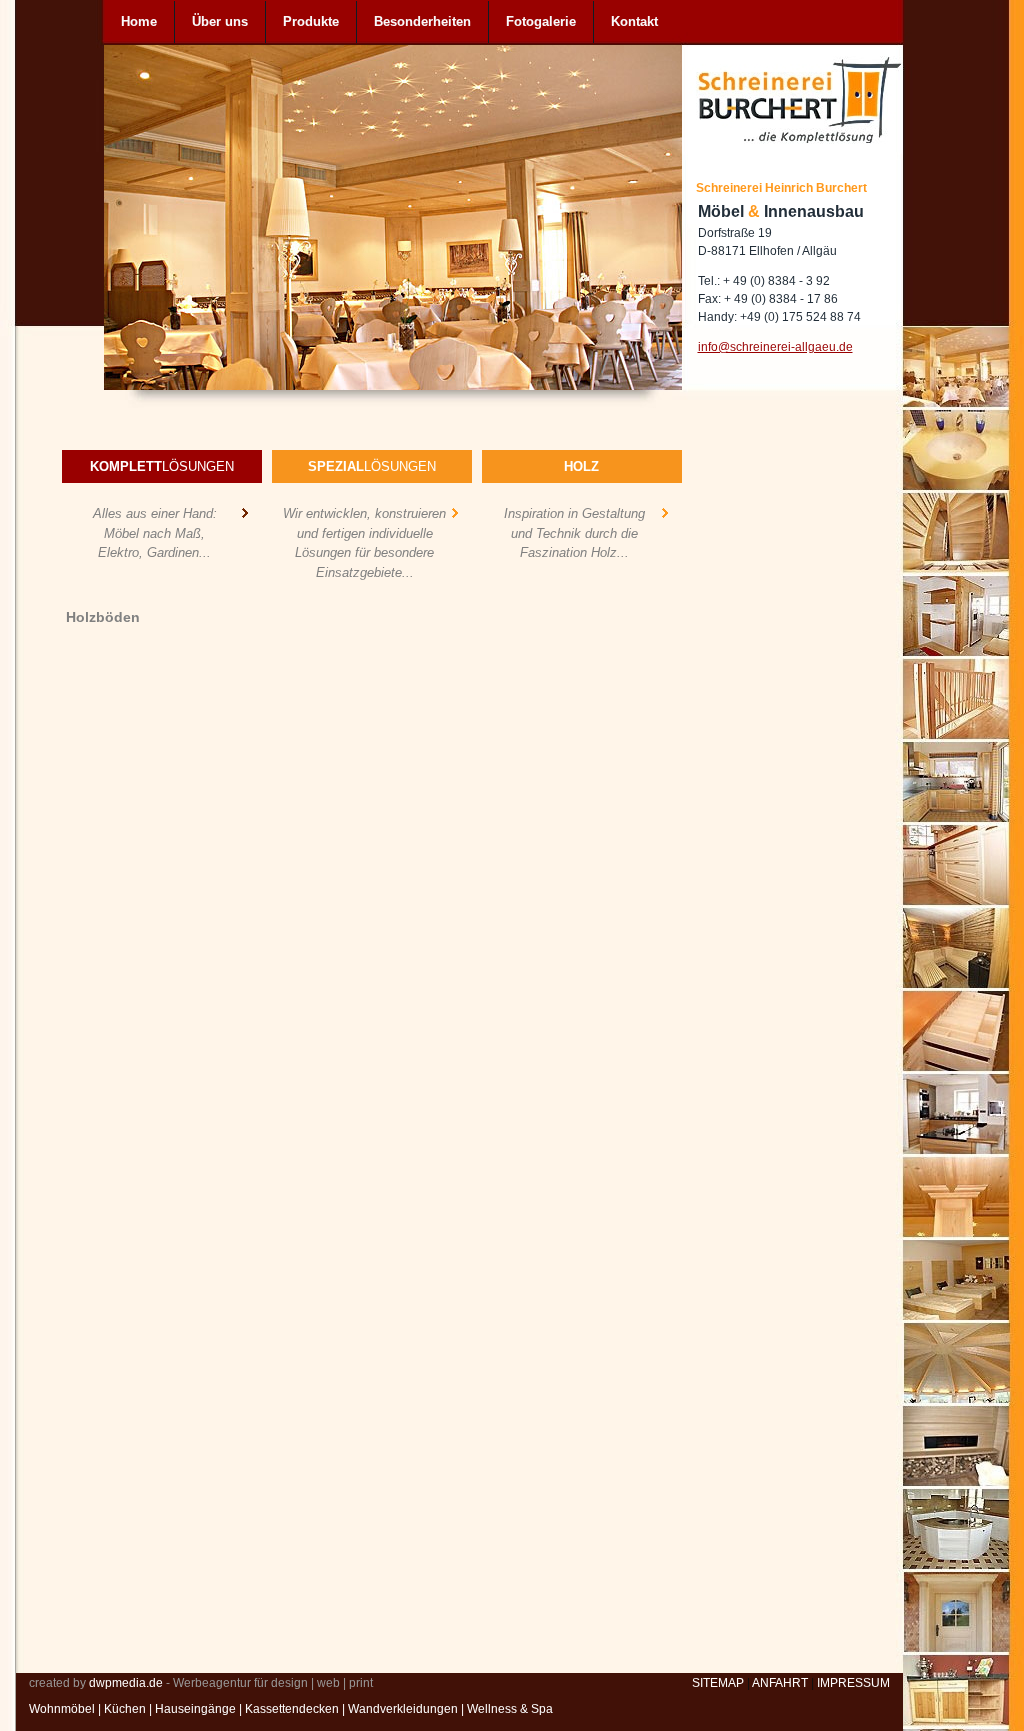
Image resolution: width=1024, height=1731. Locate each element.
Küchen (125, 1709)
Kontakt (634, 21)
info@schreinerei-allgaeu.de (775, 347)
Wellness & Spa (510, 1709)
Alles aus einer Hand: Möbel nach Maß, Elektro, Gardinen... (155, 533)
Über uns (220, 21)
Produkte (311, 21)
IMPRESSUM (853, 1683)
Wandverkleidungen (403, 1709)
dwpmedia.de (126, 1683)
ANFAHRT (780, 1683)
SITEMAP (718, 1683)
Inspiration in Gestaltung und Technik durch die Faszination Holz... (574, 533)
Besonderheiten (422, 21)
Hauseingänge (195, 1709)
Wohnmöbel (62, 1709)
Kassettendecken (292, 1709)
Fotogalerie (541, 21)
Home (139, 21)
